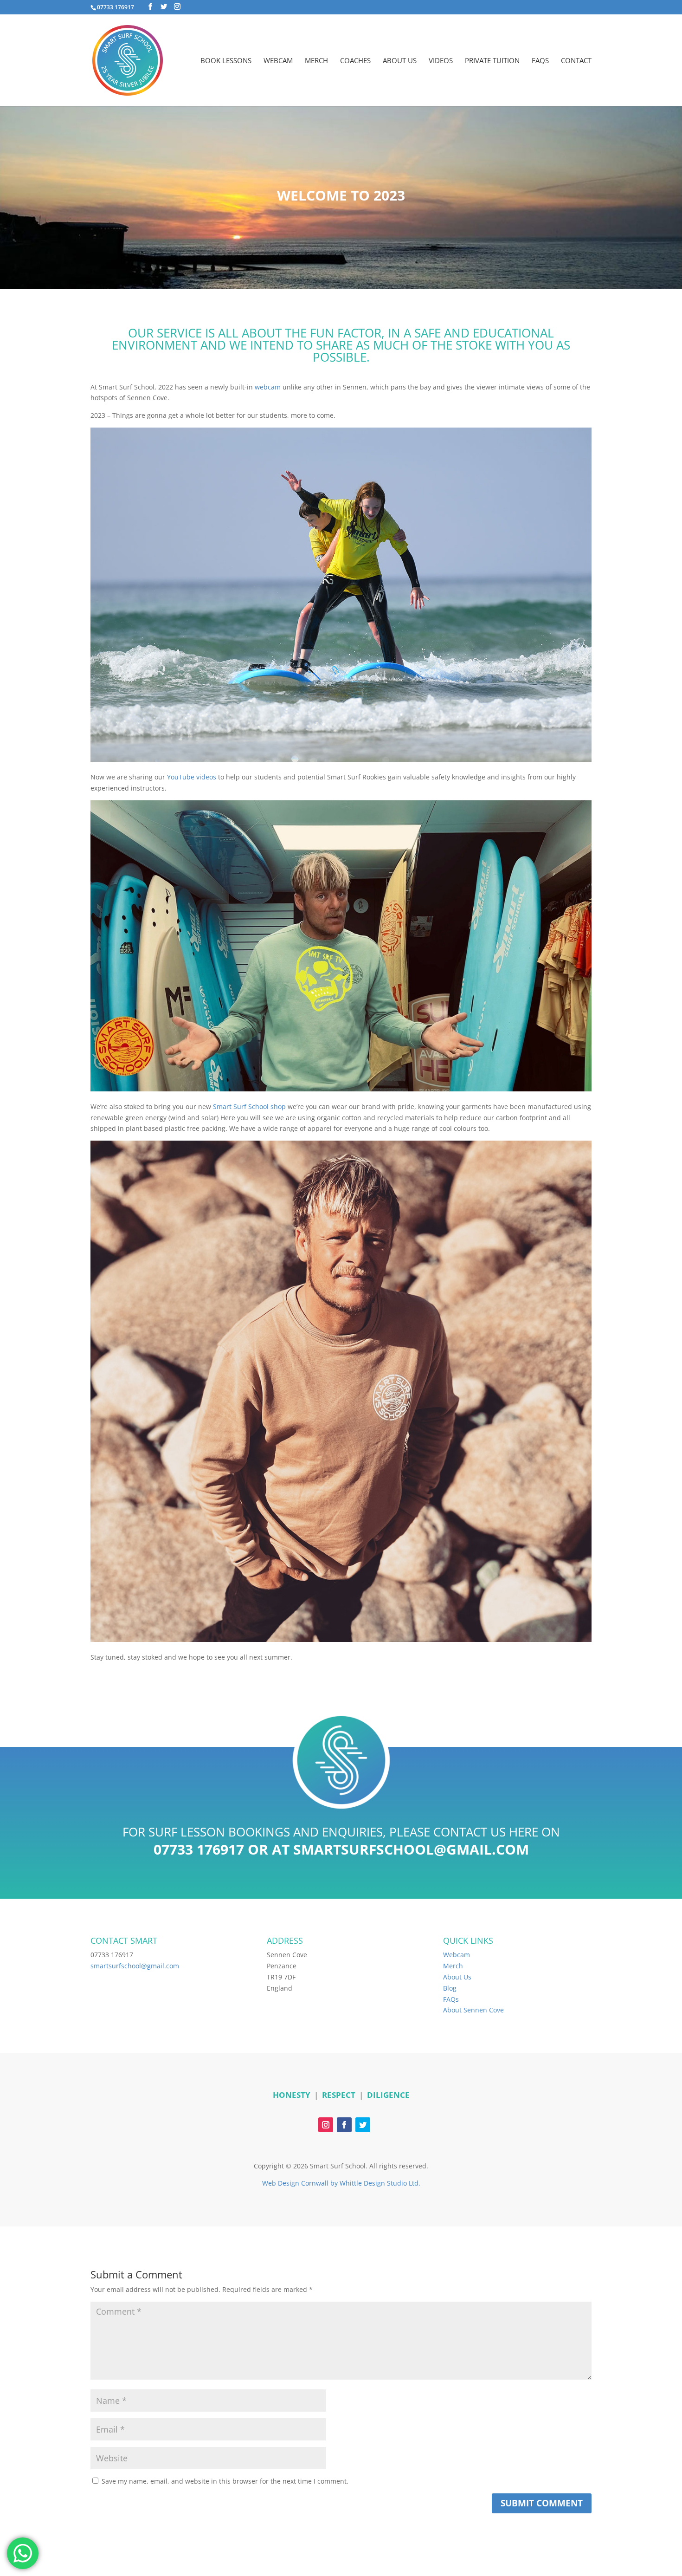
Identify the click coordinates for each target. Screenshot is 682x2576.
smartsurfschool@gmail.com (411, 1849)
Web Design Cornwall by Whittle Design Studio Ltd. (341, 2183)
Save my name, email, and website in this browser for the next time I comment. (225, 2481)
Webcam (278, 61)
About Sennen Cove (473, 2010)
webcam (268, 387)
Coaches (355, 61)
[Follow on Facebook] (344, 2125)
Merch (316, 61)
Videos (441, 61)
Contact (576, 61)
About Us (400, 61)
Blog (450, 1988)
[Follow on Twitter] (363, 2125)
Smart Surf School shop (249, 1106)
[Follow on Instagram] (326, 2125)
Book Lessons (226, 61)
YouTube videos (192, 777)
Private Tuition (492, 61)
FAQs (540, 61)
